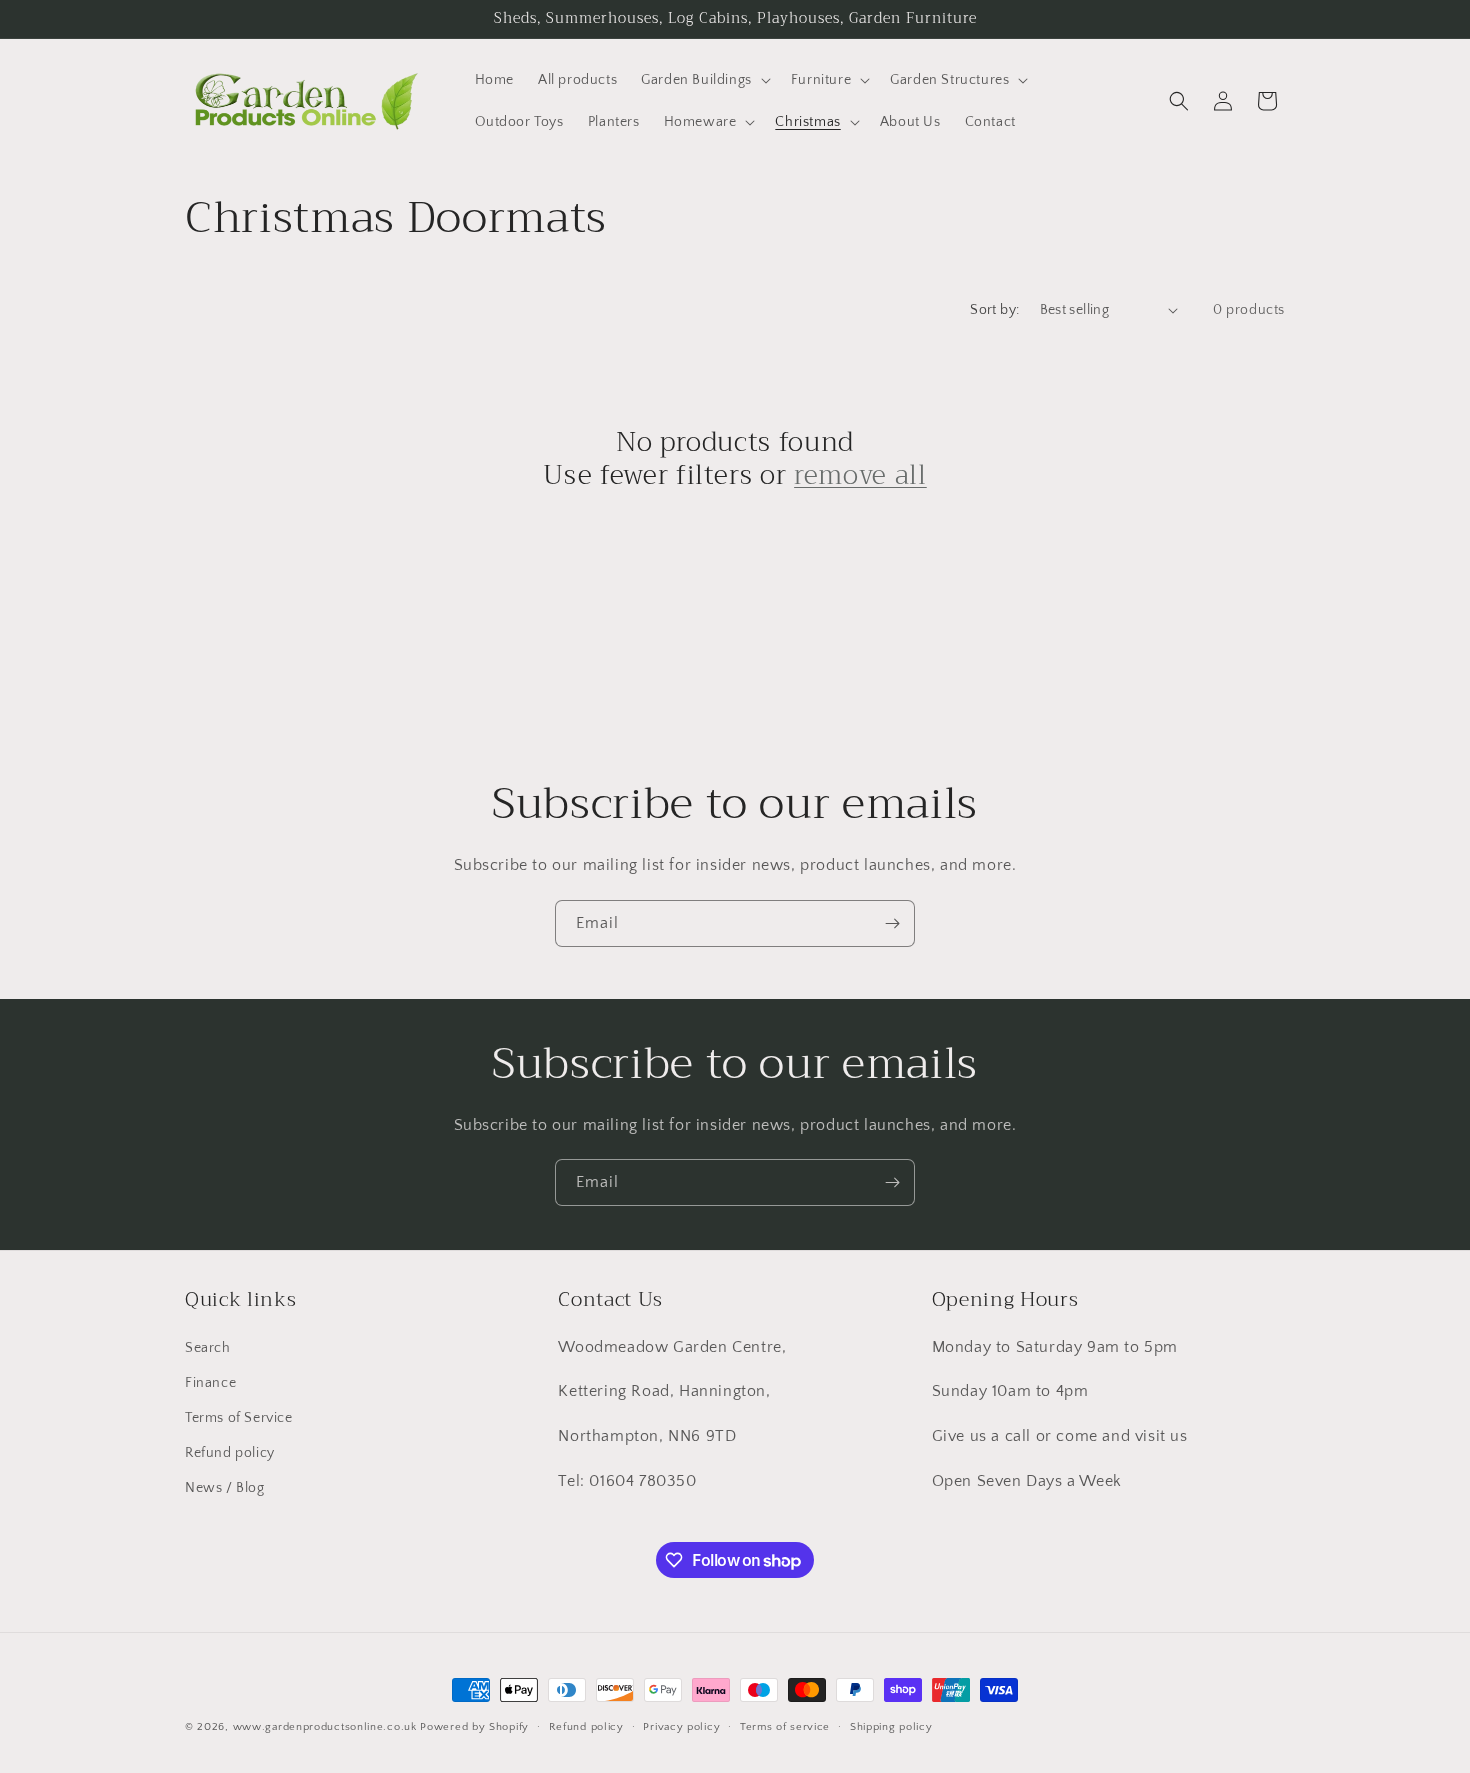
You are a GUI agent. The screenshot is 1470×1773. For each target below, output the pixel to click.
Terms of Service (239, 1418)
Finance (210, 1383)
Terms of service (785, 1727)
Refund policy (230, 1453)
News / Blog (225, 1488)
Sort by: (994, 310)
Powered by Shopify (474, 1727)
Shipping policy (891, 1727)
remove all (860, 476)
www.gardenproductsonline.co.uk (325, 1727)
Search (208, 1348)
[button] (704, 80)
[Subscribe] (892, 923)
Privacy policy (681, 1727)
